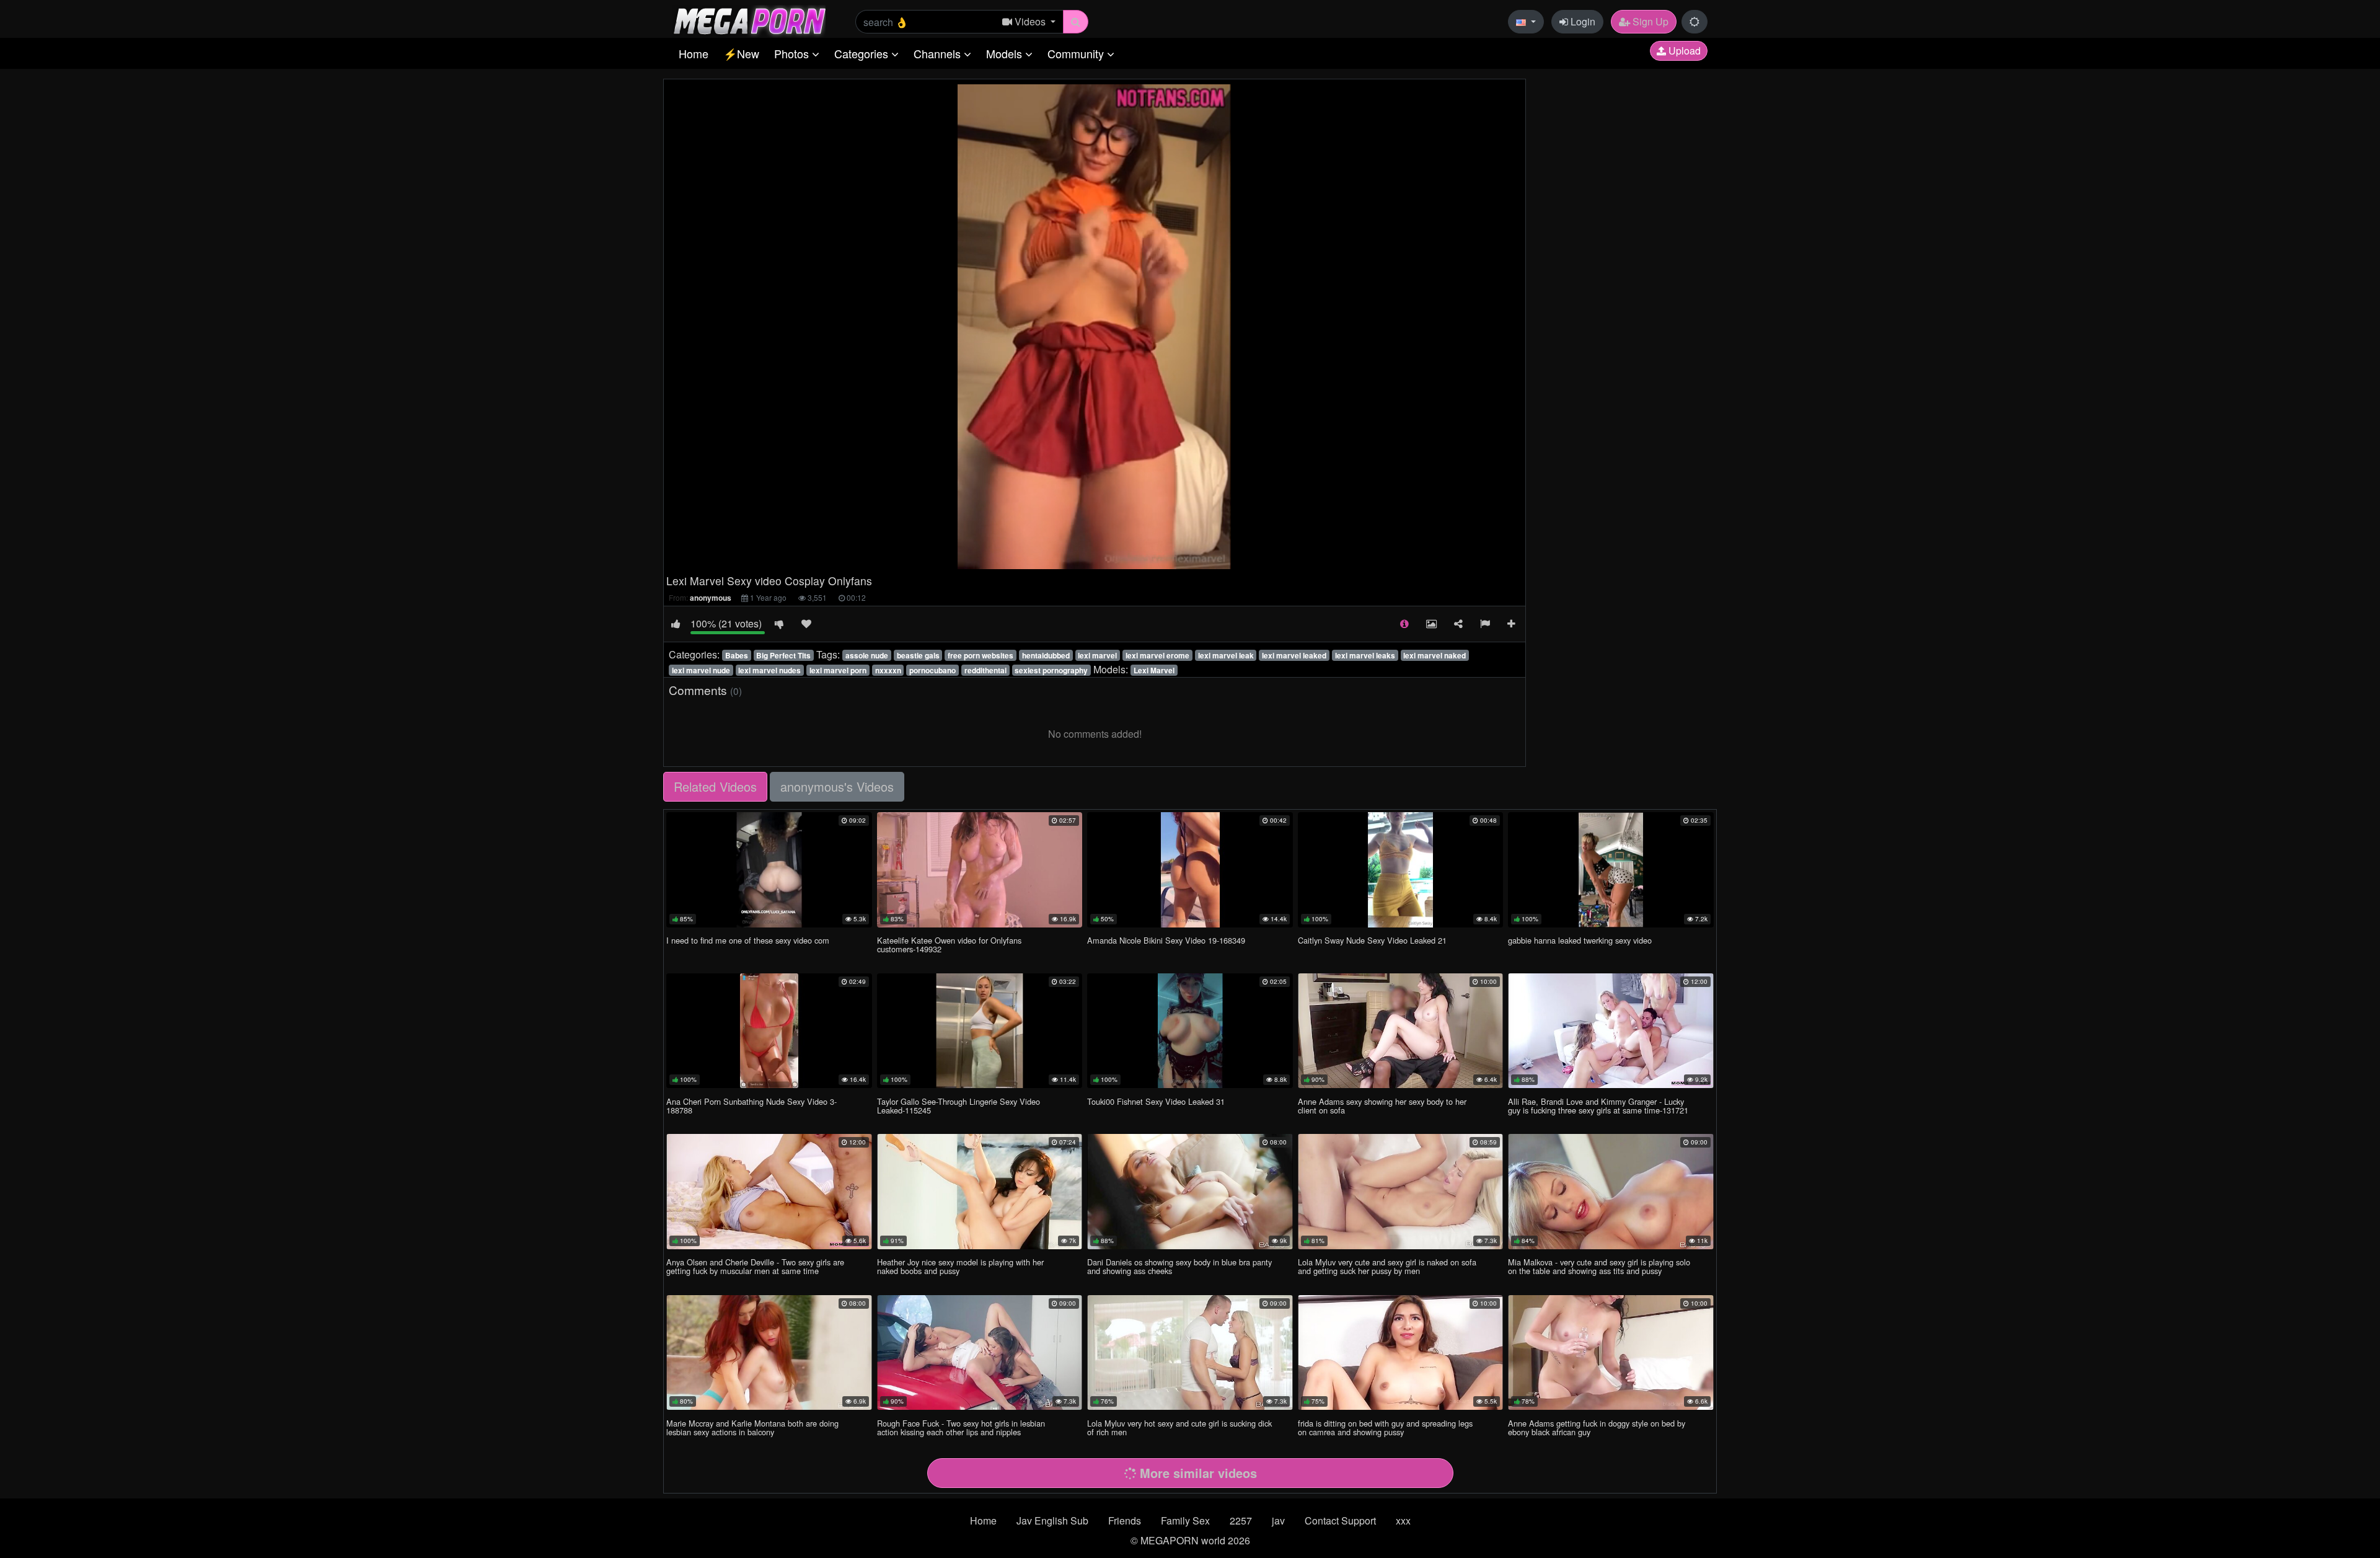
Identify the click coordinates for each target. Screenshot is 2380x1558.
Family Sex (1185, 1520)
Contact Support (1340, 1520)
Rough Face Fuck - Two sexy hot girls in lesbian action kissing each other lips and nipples (961, 1427)
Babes (737, 655)
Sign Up (1649, 21)
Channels (939, 53)
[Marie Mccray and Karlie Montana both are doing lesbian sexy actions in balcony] (769, 1353)
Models (1006, 53)
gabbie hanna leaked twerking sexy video (1580, 940)
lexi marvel (1097, 655)
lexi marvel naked (1435, 655)
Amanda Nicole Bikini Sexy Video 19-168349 (1166, 940)
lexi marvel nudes (769, 670)
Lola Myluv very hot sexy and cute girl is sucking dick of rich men (1179, 1427)
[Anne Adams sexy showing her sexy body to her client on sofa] (1401, 1031)
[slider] (1069, 560)
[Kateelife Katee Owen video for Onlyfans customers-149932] (980, 870)
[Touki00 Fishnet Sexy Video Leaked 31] (1190, 1031)
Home (694, 53)
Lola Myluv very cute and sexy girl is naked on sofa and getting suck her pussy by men (1387, 1266)
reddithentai (985, 670)
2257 (1241, 1520)
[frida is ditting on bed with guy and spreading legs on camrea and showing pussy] (1401, 1353)
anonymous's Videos (837, 786)
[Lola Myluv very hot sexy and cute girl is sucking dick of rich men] (1190, 1353)
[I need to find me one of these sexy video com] (769, 870)
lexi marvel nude (701, 670)
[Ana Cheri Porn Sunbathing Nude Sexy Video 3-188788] (769, 1031)
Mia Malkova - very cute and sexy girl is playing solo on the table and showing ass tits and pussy (1599, 1266)
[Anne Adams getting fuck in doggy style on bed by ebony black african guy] (1611, 1353)
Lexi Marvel (1154, 670)
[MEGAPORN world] (749, 20)
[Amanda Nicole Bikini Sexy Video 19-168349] (1190, 870)
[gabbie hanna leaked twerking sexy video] (1611, 870)
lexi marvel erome (1157, 655)
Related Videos (715, 786)
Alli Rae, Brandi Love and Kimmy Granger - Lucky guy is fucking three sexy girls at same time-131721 (1598, 1106)
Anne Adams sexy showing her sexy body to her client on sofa (1382, 1106)
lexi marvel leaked (1294, 655)
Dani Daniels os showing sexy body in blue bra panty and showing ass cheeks (1179, 1266)
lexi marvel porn (838, 670)
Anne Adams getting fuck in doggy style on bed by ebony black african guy (1597, 1427)
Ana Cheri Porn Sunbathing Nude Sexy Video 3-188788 (751, 1106)
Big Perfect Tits (783, 655)
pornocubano (932, 670)
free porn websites (981, 655)
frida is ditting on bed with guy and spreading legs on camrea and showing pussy (1385, 1427)
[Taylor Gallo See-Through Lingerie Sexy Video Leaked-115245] (980, 1031)
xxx (1403, 1520)
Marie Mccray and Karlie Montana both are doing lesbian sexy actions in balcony (752, 1427)
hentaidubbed (1046, 655)
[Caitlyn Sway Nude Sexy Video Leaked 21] (1401, 870)
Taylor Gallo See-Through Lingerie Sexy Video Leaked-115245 (959, 1106)
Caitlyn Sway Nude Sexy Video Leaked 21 (1372, 940)
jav (1278, 1520)
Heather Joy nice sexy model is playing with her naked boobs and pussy (960, 1266)
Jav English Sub (1052, 1520)
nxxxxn (888, 670)
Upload (1683, 51)
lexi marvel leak (1226, 655)
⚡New (741, 53)
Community (1077, 53)
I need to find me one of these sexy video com (748, 940)
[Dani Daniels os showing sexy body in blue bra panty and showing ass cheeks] (1190, 1192)
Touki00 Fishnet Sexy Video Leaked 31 (1156, 1101)
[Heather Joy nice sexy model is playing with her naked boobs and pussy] (980, 1192)
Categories (863, 53)
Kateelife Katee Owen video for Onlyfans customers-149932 (949, 945)
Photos (793, 53)
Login (1582, 21)
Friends (1125, 1520)
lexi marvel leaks (1365, 655)
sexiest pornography (1051, 670)
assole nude (867, 655)
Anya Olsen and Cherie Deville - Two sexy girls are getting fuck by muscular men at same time (755, 1266)
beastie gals (918, 655)
